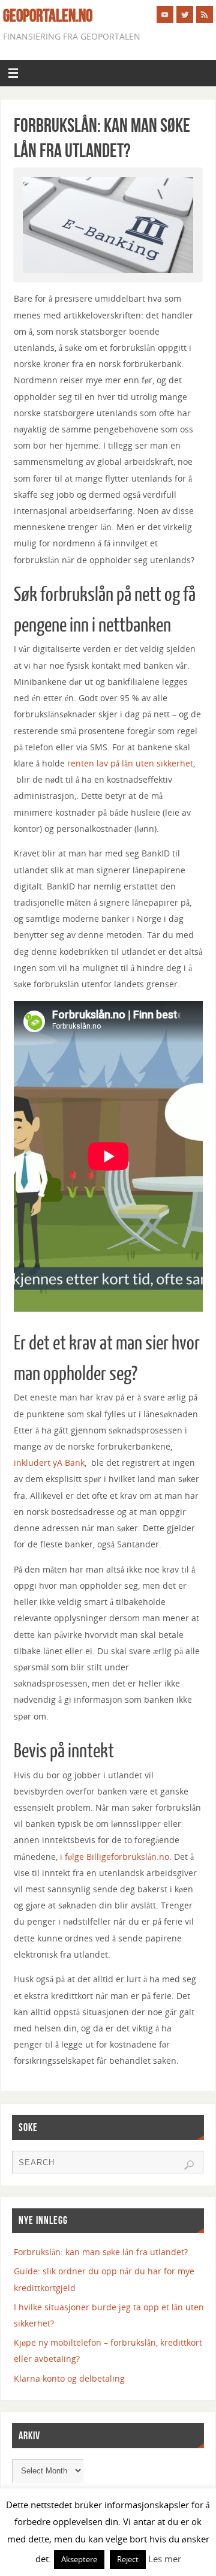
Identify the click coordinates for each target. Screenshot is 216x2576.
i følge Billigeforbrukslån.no (115, 1857)
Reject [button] (128, 2559)
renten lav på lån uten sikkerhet (130, 763)
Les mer (165, 2559)
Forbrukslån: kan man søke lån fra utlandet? (101, 2252)
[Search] (189, 2165)
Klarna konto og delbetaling (69, 2378)
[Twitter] (185, 14)
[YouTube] (165, 14)
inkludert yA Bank (49, 1463)
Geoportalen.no (48, 16)
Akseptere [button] (79, 2559)
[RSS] (205, 14)
